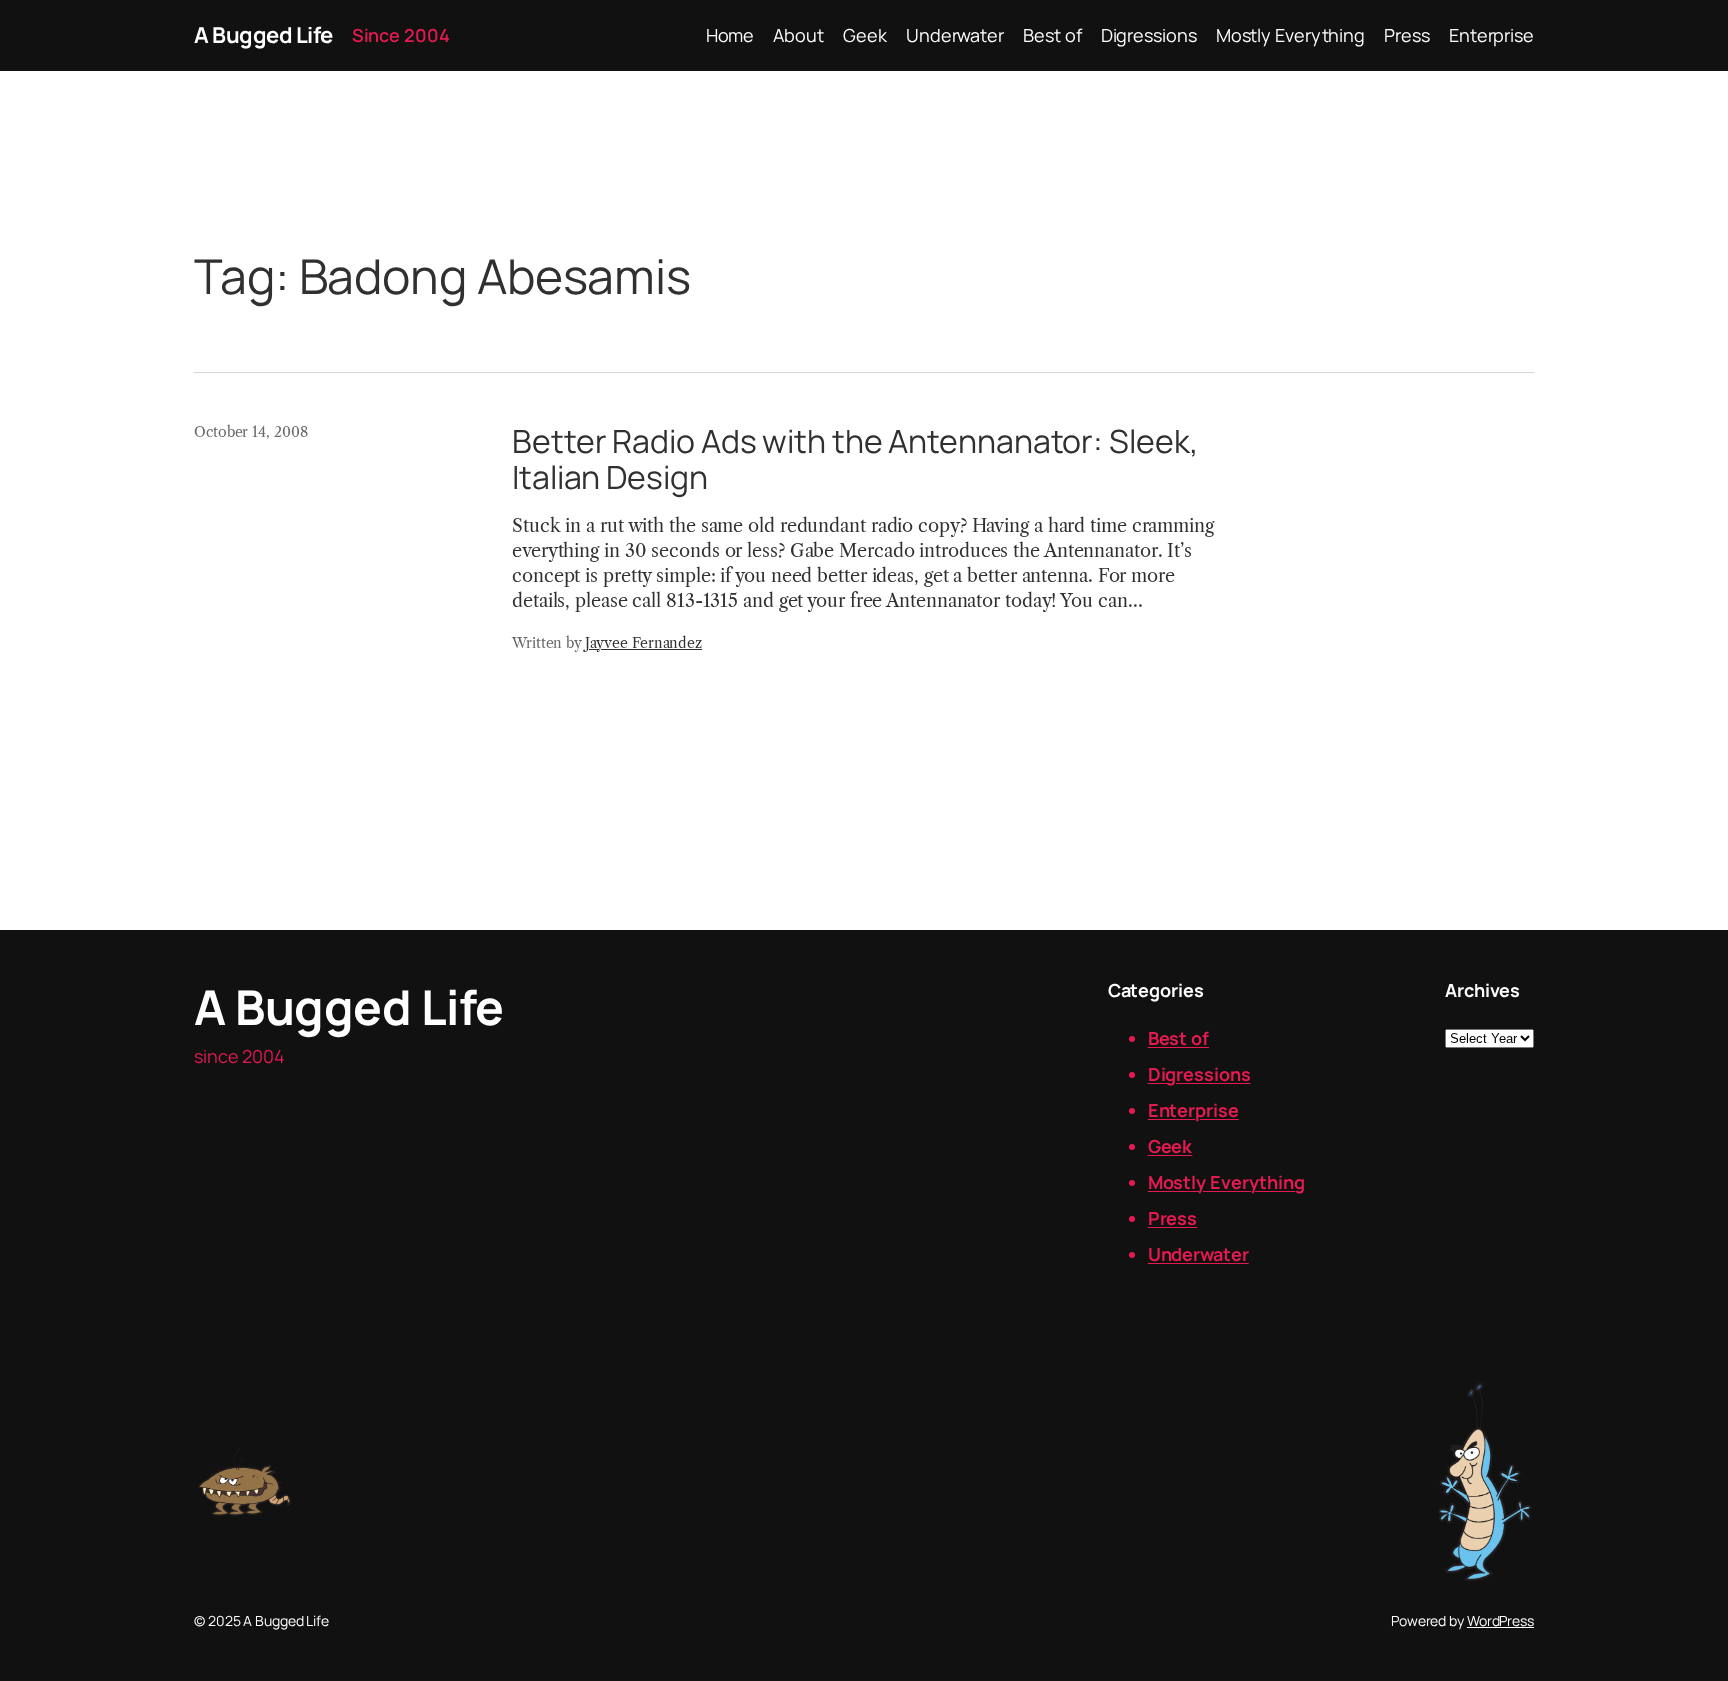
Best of (1178, 1038)
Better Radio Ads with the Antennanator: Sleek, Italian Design (855, 459)
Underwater (1198, 1254)
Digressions (1199, 1074)
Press (1173, 1218)
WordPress (1500, 1620)
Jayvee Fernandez (643, 643)
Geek (1170, 1146)
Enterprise (1193, 1110)
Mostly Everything (1226, 1182)
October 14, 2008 (250, 432)
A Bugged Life (263, 35)
